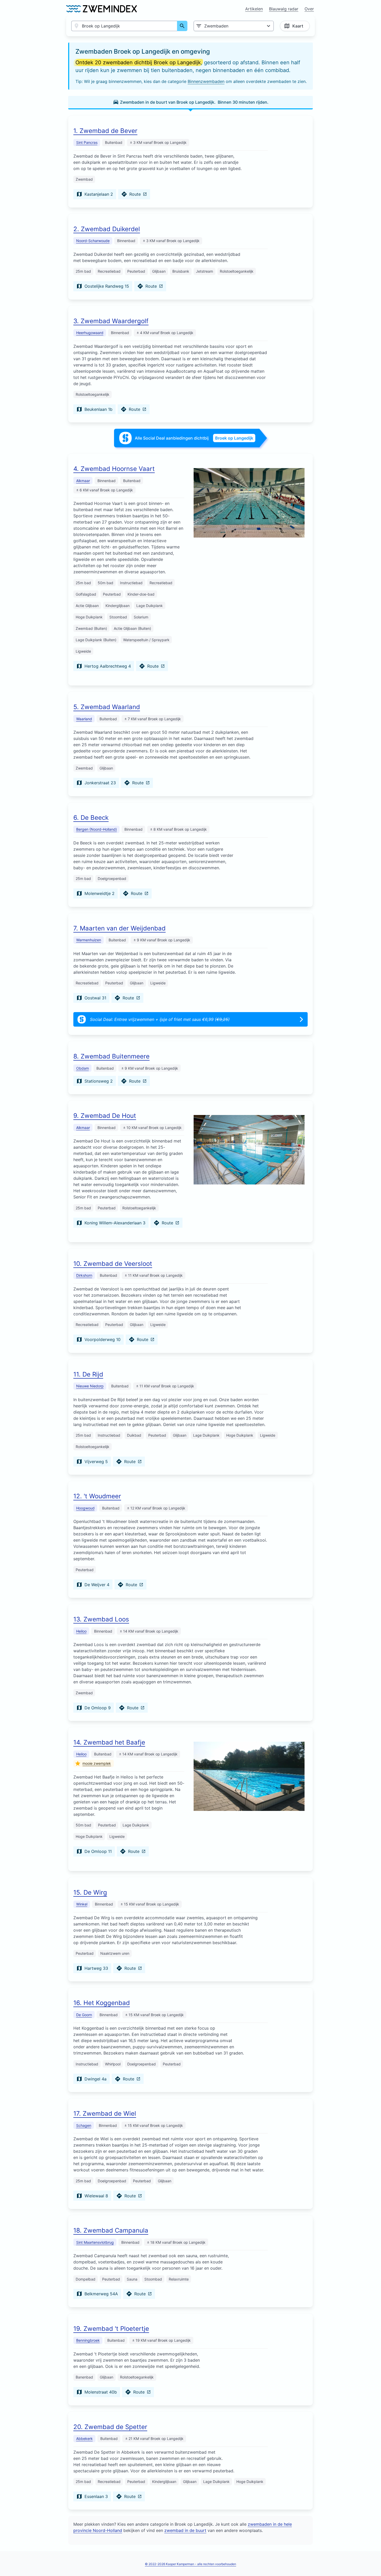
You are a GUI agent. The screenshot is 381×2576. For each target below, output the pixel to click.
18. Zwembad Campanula (111, 2230)
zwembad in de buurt (185, 2530)
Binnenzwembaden (206, 81)
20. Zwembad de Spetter (110, 2427)
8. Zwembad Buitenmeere (111, 1056)
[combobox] (124, 26)
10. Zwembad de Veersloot (113, 1264)
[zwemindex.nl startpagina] (101, 9)
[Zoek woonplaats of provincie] (182, 26)
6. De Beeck (91, 818)
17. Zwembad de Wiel (105, 2113)
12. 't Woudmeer (97, 1496)
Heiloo (81, 1631)
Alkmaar (83, 481)
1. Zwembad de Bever (105, 131)
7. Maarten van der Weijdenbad (119, 928)
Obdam (83, 1068)
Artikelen (254, 9)
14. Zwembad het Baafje (109, 1742)
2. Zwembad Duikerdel (107, 229)
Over (309, 9)
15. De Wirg (90, 1892)
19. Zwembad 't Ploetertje (111, 2329)
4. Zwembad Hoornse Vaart (114, 469)
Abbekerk (84, 2439)
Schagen (84, 2125)
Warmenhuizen (89, 940)
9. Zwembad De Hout (105, 1116)
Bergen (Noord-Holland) (97, 829)
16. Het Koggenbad (102, 2003)
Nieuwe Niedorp (90, 1386)
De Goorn (84, 2015)
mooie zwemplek (97, 1763)
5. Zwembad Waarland (107, 707)
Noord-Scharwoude (93, 241)
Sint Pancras (87, 142)
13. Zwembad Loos (101, 1619)
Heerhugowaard (90, 333)
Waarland (84, 719)
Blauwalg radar (284, 9)
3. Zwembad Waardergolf (111, 321)
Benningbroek (88, 2340)
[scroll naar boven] (371, 2561)
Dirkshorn (84, 1275)
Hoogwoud (85, 1508)
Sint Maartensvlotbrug (95, 2242)
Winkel (82, 1904)
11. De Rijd (88, 1374)
